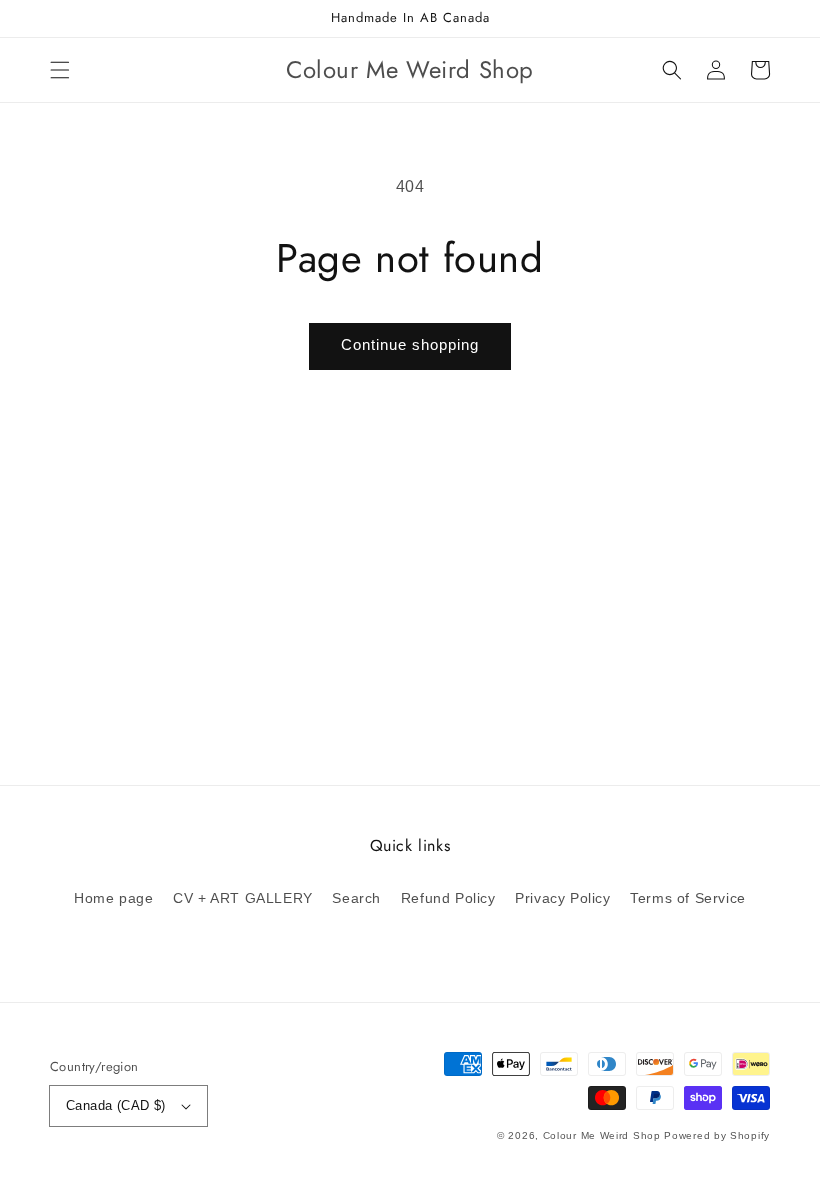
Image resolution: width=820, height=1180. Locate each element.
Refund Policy (448, 898)
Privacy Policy (562, 898)
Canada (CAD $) (116, 1105)
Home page (113, 898)
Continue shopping (410, 344)
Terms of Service (688, 898)
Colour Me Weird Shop (602, 1135)
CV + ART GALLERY (243, 898)
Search (356, 898)
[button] (60, 70)
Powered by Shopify (717, 1135)
